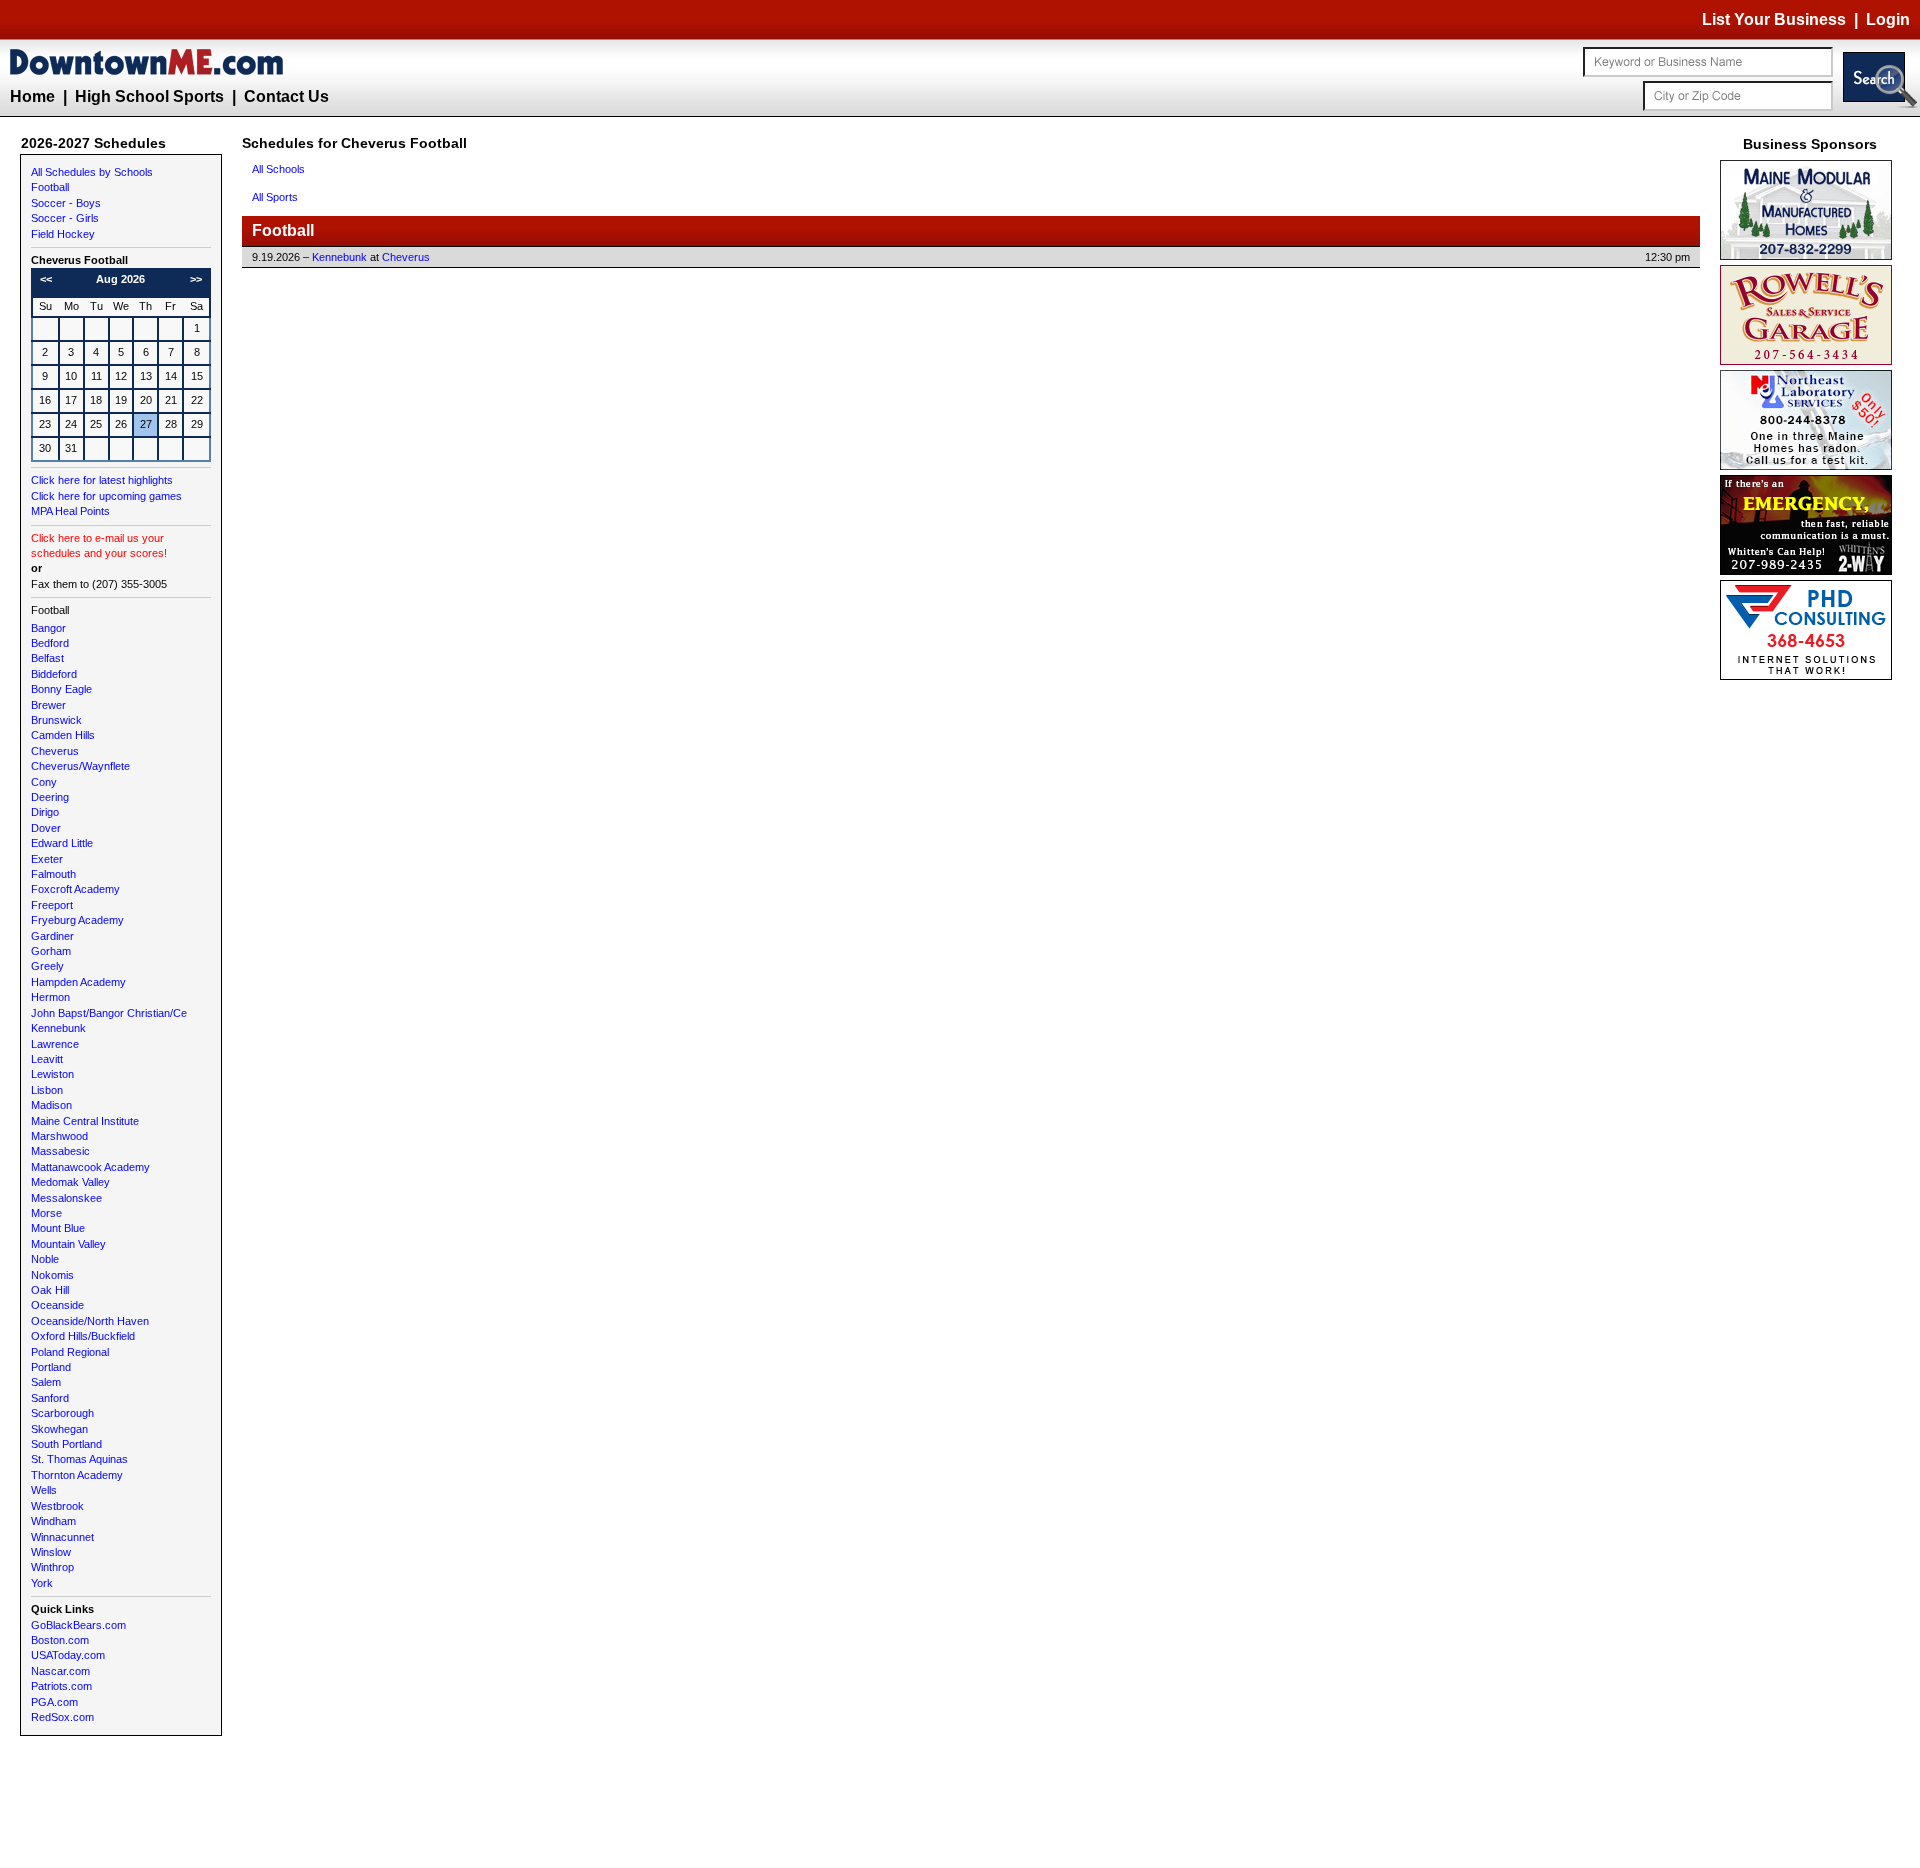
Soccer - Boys (66, 203)
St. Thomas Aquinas (79, 1459)
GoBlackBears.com (78, 1625)
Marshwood (59, 1136)
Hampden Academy (78, 982)
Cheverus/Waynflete (80, 766)
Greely (47, 966)
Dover (46, 828)
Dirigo (45, 812)
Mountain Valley (68, 1244)
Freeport (52, 905)
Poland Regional (70, 1352)
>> (196, 279)
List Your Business (1774, 19)
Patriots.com (61, 1686)
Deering (50, 797)
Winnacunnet (62, 1537)
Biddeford (54, 674)
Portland (51, 1367)
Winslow (51, 1552)
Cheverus (55, 751)
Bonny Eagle (61, 689)
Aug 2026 (120, 279)
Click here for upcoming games (106, 496)
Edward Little (62, 843)
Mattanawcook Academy (90, 1167)
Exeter (47, 859)
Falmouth (53, 874)
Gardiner (52, 936)
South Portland (66, 1444)
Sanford (50, 1398)
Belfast (47, 658)
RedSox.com (62, 1717)
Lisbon (47, 1090)
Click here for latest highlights (102, 480)
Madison (51, 1105)
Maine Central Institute (85, 1121)
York (42, 1583)
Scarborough (62, 1413)
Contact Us (286, 96)
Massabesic (60, 1151)
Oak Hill (50, 1290)
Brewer (48, 705)
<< (46, 279)
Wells (44, 1490)
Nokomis (52, 1275)
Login (1888, 19)
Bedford (50, 643)
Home (32, 96)
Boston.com (60, 1640)
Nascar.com (60, 1671)
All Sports (275, 197)
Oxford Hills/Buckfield (83, 1336)
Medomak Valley (70, 1182)
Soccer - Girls (65, 218)
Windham (53, 1521)
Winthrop (52, 1567)
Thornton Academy (77, 1475)
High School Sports (149, 96)
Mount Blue (58, 1228)
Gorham (51, 951)
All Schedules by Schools (92, 172)
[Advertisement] (1810, 985)
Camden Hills (63, 735)
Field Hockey (63, 234)
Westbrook (57, 1506)
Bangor (48, 628)
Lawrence (55, 1044)
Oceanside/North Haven (90, 1321)
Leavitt (47, 1059)
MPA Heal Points (70, 511)
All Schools (278, 169)
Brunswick (56, 720)
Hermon (50, 997)
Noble (45, 1259)
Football (50, 187)
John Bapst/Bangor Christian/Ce (109, 1013)
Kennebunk (58, 1028)
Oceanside (57, 1305)
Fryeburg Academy (77, 920)
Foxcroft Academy (75, 889)
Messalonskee (66, 1198)
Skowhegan (59, 1429)
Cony (44, 782)
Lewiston (52, 1074)
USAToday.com (68, 1655)
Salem (46, 1382)
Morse (46, 1213)
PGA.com (54, 1702)
